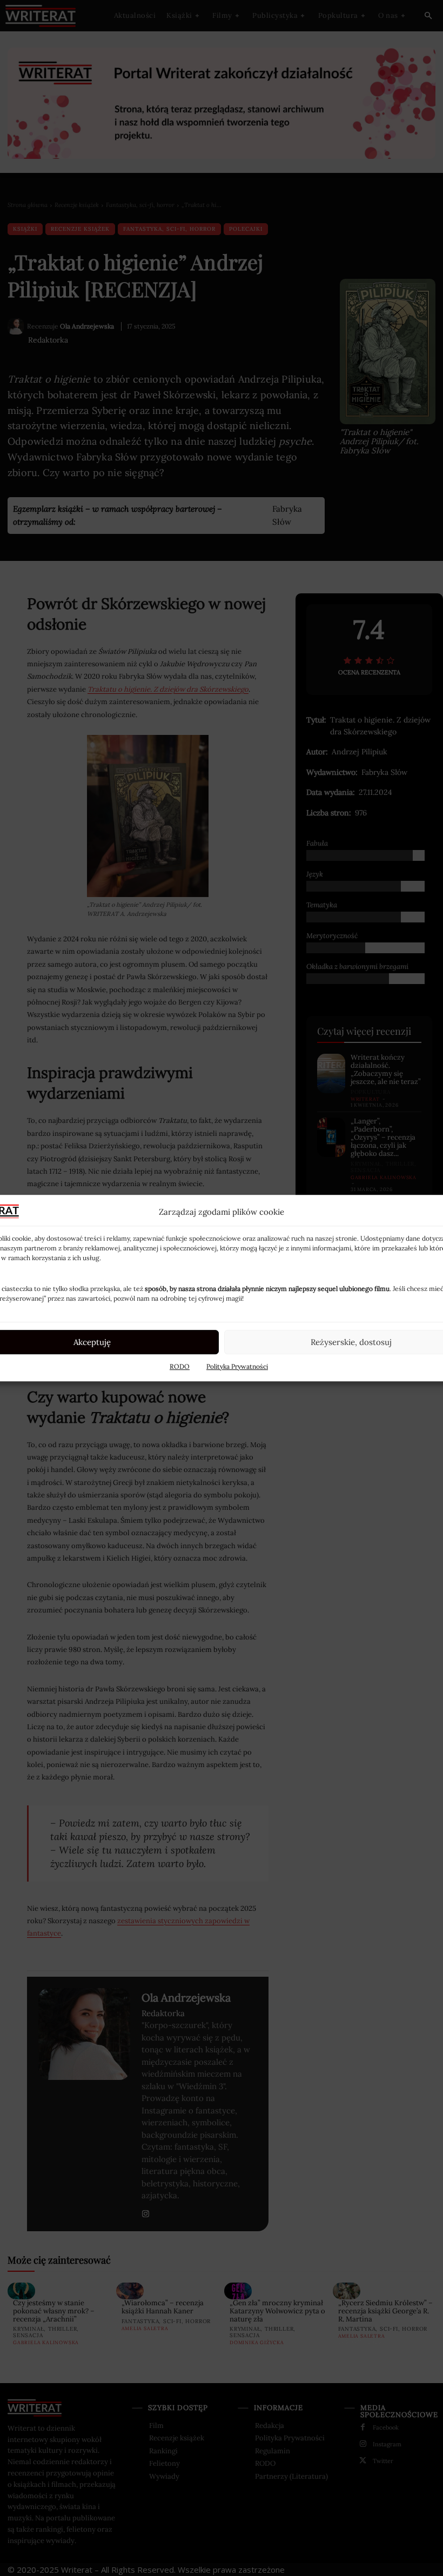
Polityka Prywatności (237, 1366)
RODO (180, 1366)
